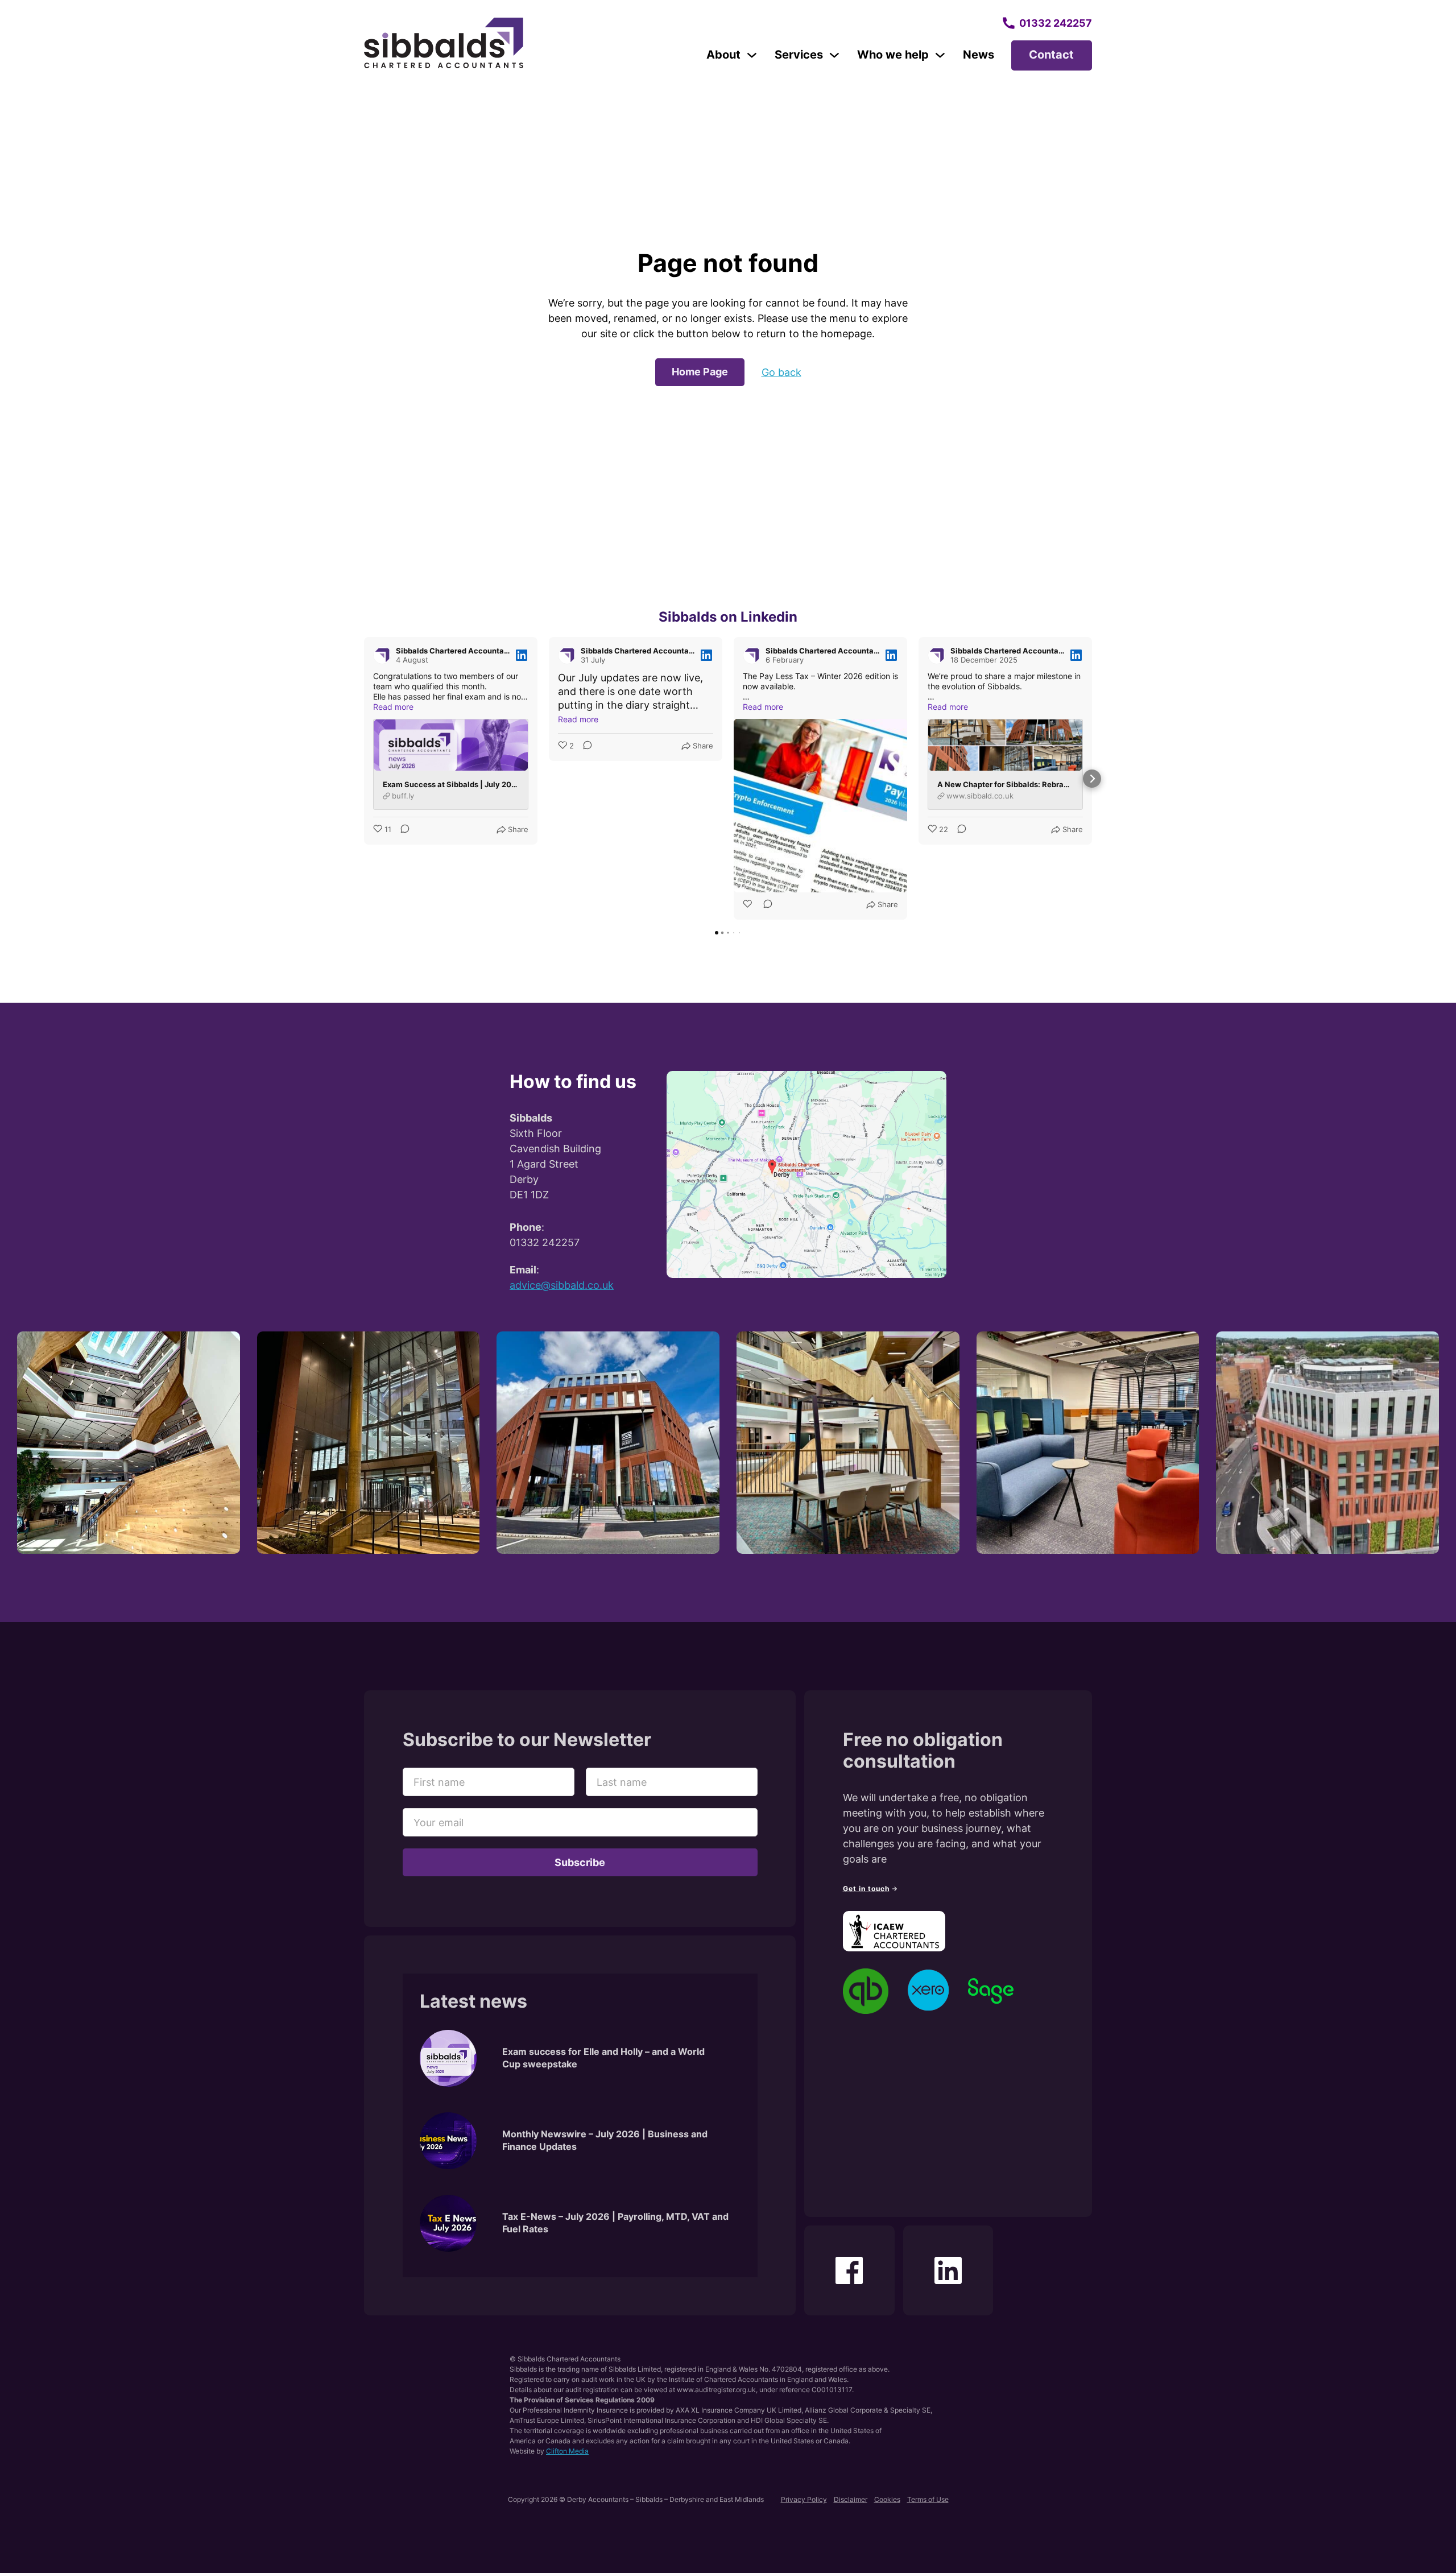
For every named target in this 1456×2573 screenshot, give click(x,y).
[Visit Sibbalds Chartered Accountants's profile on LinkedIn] (384, 655)
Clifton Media (567, 2451)
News (979, 55)
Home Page (700, 372)
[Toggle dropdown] (752, 55)
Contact (1051, 55)
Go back (781, 372)
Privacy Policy (804, 2499)
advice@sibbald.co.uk (562, 1285)
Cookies (887, 2499)
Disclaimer (851, 2499)
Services (799, 55)
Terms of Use (928, 2499)
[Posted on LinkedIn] (522, 655)
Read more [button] (393, 707)
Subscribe (580, 1862)
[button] (364, 779)
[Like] (748, 905)
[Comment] (402, 830)
